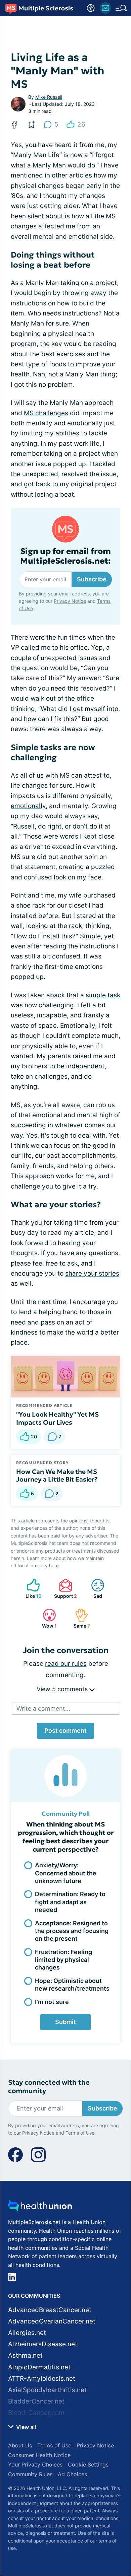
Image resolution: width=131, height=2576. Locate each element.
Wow (46, 1618)
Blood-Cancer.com (36, 2413)
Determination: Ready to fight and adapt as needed (70, 1902)
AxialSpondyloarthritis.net (47, 2390)
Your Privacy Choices (35, 2464)
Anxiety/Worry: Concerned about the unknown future (66, 1873)
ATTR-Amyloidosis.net (42, 2379)
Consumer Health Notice (39, 2455)
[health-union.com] (40, 2207)
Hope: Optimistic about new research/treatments (72, 1985)
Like (31, 1589)
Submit (65, 2022)
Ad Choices (72, 2474)
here (54, 1565)
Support (64, 1589)
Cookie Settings (88, 2464)
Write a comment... (43, 1708)
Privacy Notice (70, 601)
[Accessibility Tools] (91, 8)
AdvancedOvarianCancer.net (52, 2321)
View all (25, 2427)
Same (79, 1618)
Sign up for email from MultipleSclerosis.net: (65, 556)
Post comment (65, 1731)
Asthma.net (25, 2355)
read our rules (66, 1664)
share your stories (92, 1273)
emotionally (28, 806)
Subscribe (92, 579)
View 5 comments (63, 1689)
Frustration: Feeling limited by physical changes (63, 1960)
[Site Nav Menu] (121, 8)
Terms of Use (80, 2133)
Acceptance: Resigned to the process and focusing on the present (72, 1931)
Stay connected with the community (49, 2087)
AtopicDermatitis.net (39, 2367)
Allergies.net (27, 2333)
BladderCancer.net (36, 2401)
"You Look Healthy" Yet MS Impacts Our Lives (57, 1418)
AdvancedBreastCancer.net (50, 2310)
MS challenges (46, 413)
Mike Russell (49, 97)
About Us (20, 2445)
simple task (103, 995)
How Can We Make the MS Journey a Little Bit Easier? (57, 1476)
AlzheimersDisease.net (43, 2344)
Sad (93, 1589)
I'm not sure (52, 2002)
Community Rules (30, 2474)
